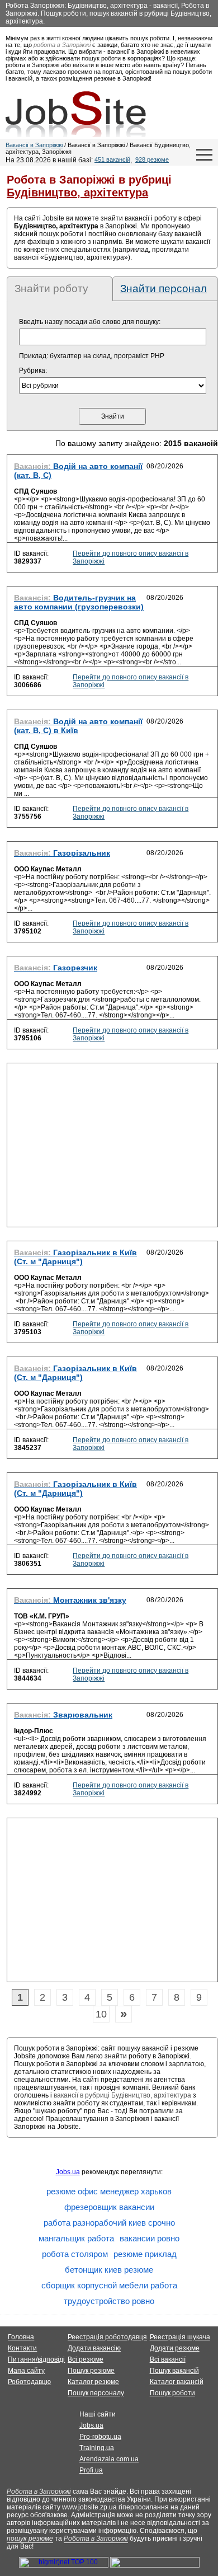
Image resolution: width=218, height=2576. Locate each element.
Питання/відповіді (36, 2359)
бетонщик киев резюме (109, 2270)
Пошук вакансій (174, 2371)
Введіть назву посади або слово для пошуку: (90, 322)
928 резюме (152, 159)
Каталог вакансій (177, 2382)
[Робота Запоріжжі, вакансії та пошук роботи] (76, 114)
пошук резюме (30, 2539)
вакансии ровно (150, 2238)
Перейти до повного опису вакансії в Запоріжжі (131, 557)
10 (101, 2014)
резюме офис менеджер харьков (109, 2191)
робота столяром (75, 2254)
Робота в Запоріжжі (39, 2491)
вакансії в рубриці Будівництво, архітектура (122, 2095)
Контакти (22, 2348)
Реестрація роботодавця (107, 2337)
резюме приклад (145, 2254)
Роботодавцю (29, 2382)
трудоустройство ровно (109, 2301)
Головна (21, 2337)
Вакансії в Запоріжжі (34, 145)
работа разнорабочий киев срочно (109, 2223)
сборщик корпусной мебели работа (109, 2285)
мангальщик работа (76, 2238)
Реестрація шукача (180, 2337)
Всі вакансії (168, 2359)
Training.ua (97, 2448)
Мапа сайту (26, 2371)
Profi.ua (91, 2470)
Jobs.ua (68, 2172)
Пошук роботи (172, 2393)
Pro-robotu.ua (100, 2437)
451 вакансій (112, 159)
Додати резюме (175, 2348)
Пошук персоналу (96, 2393)
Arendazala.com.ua (109, 2459)
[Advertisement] (112, 1148)
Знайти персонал (163, 288)
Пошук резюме (91, 2371)
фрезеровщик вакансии (109, 2207)
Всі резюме (86, 2359)
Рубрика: (33, 370)
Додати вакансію (94, 2348)
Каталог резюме (93, 2382)
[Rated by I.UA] (155, 2565)
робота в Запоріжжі (62, 45)
